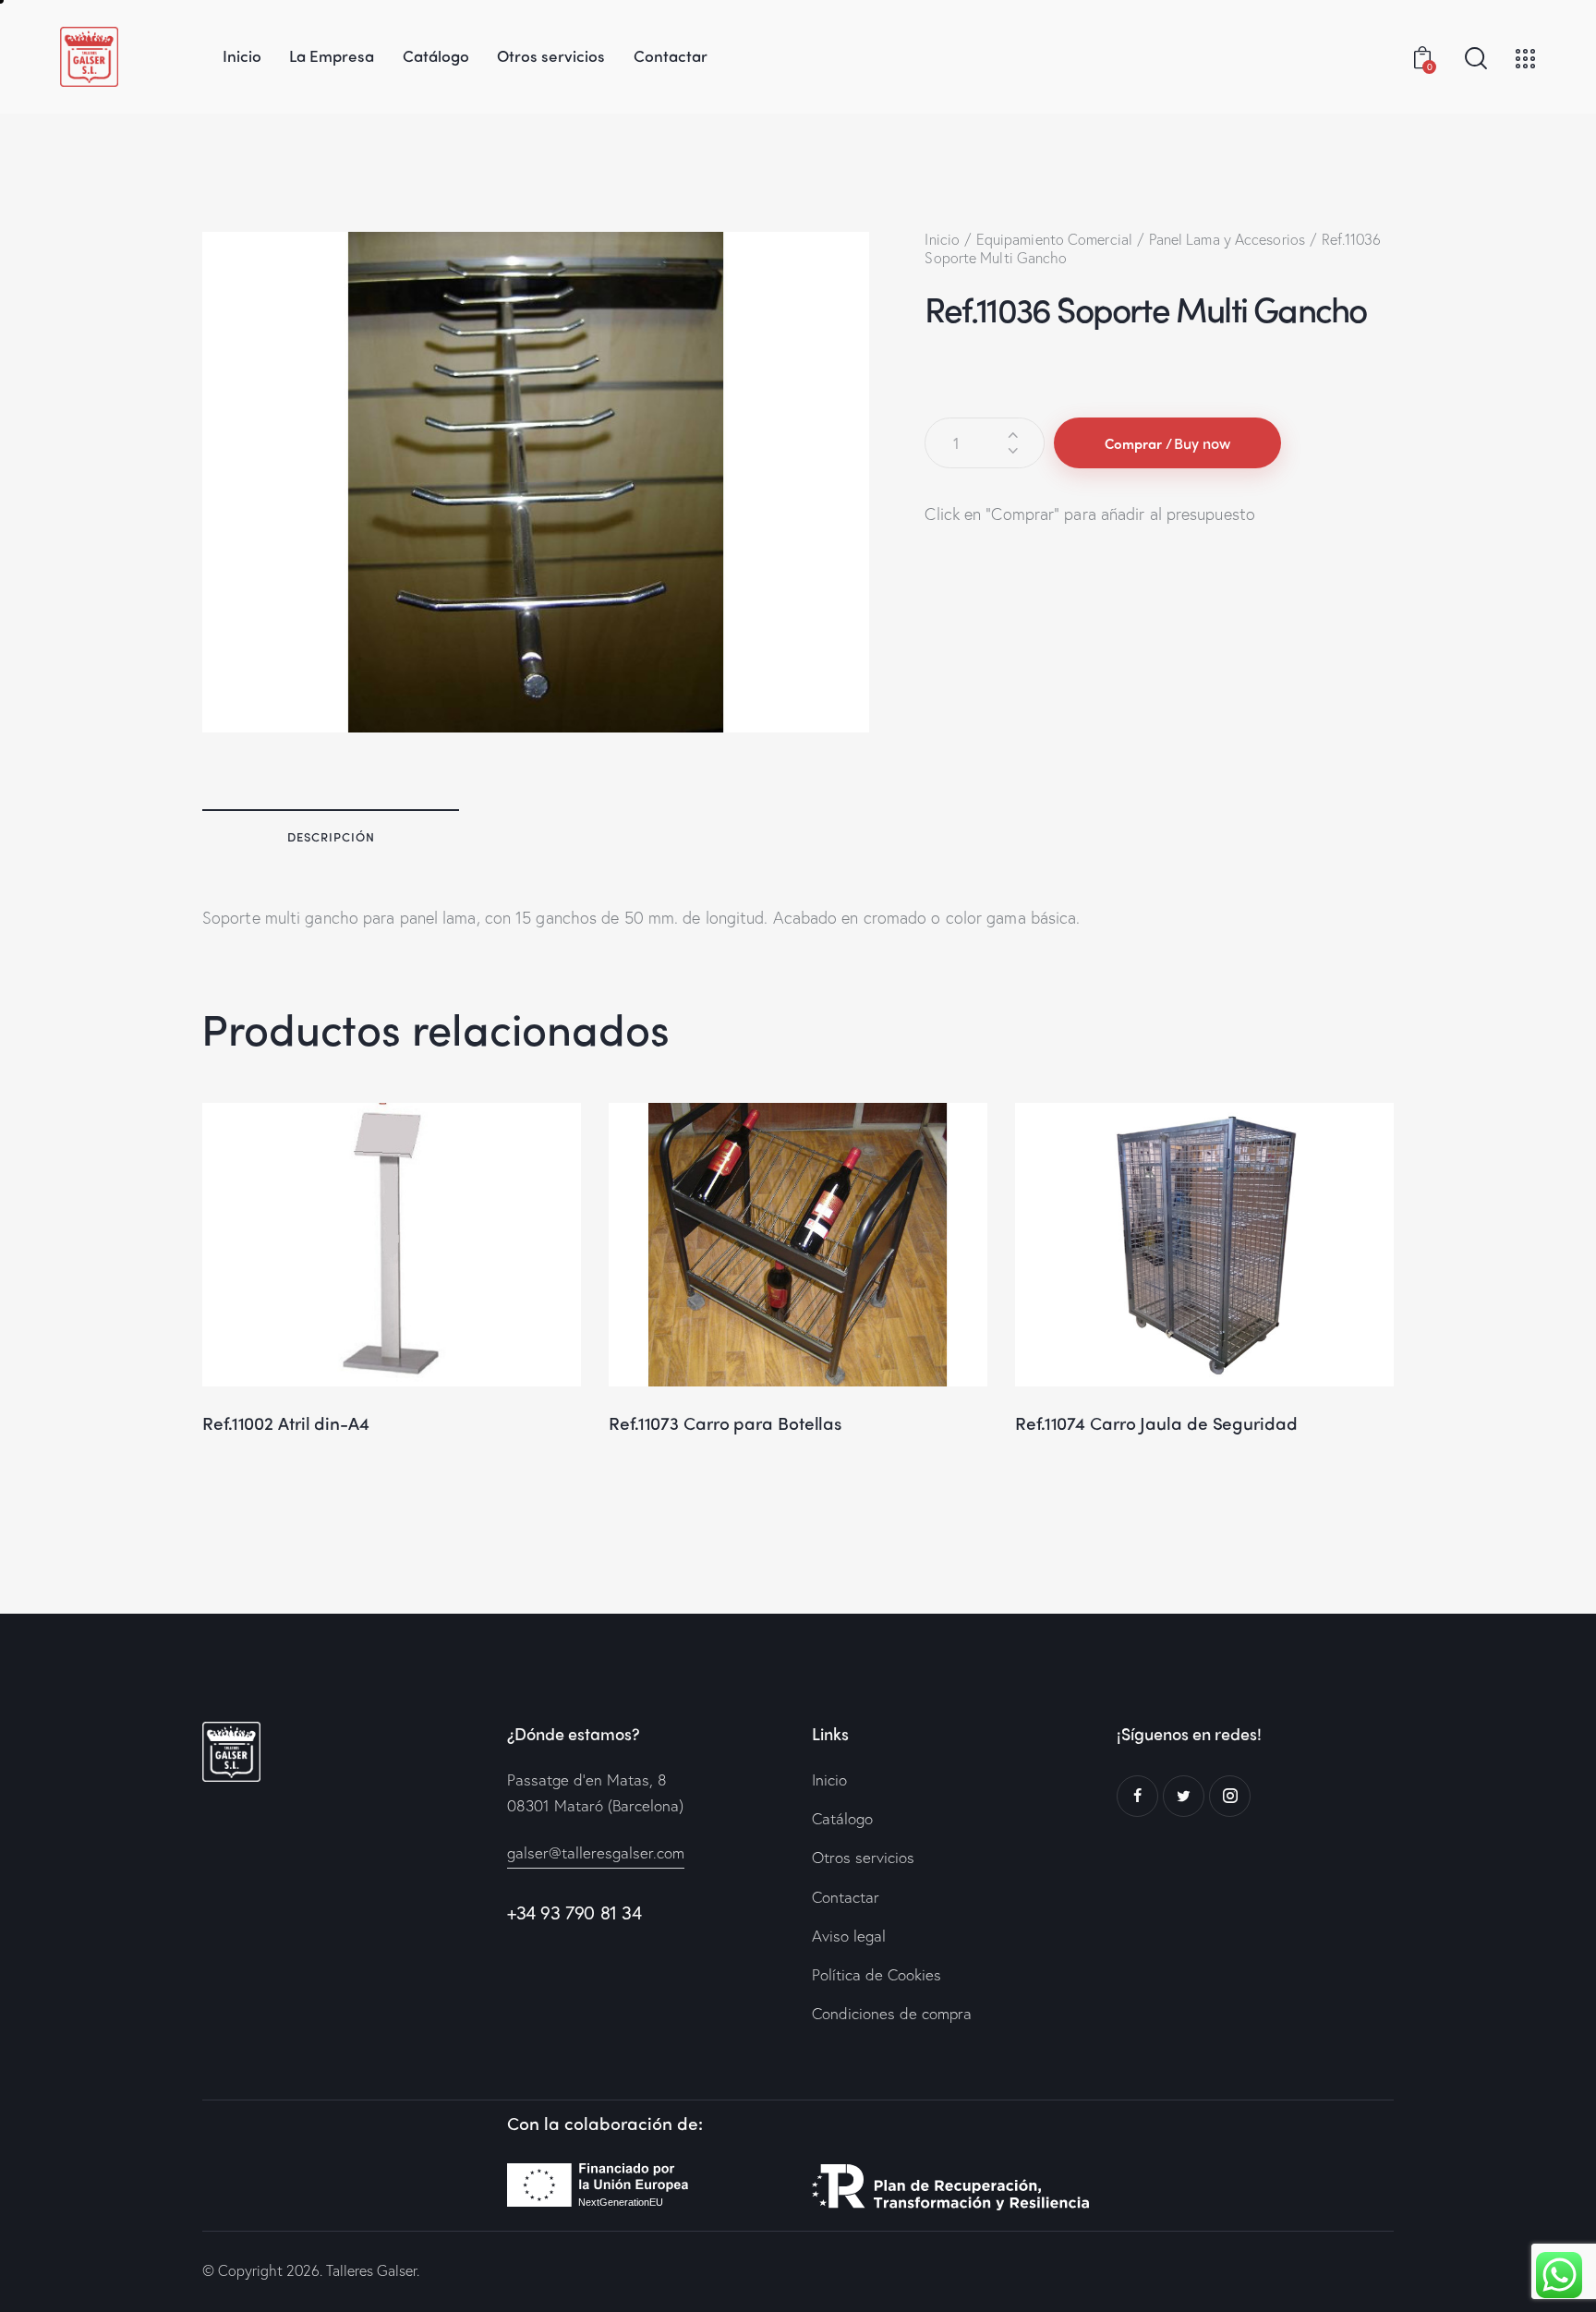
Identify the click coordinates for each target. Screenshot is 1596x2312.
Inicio (942, 239)
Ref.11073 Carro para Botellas (725, 1423)
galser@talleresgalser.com (596, 1852)
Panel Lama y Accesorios (1227, 239)
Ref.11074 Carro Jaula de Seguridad (1156, 1423)
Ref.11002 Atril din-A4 (286, 1423)
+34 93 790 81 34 (574, 1913)
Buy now (1202, 443)
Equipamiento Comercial (1054, 239)
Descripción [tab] (331, 836)
